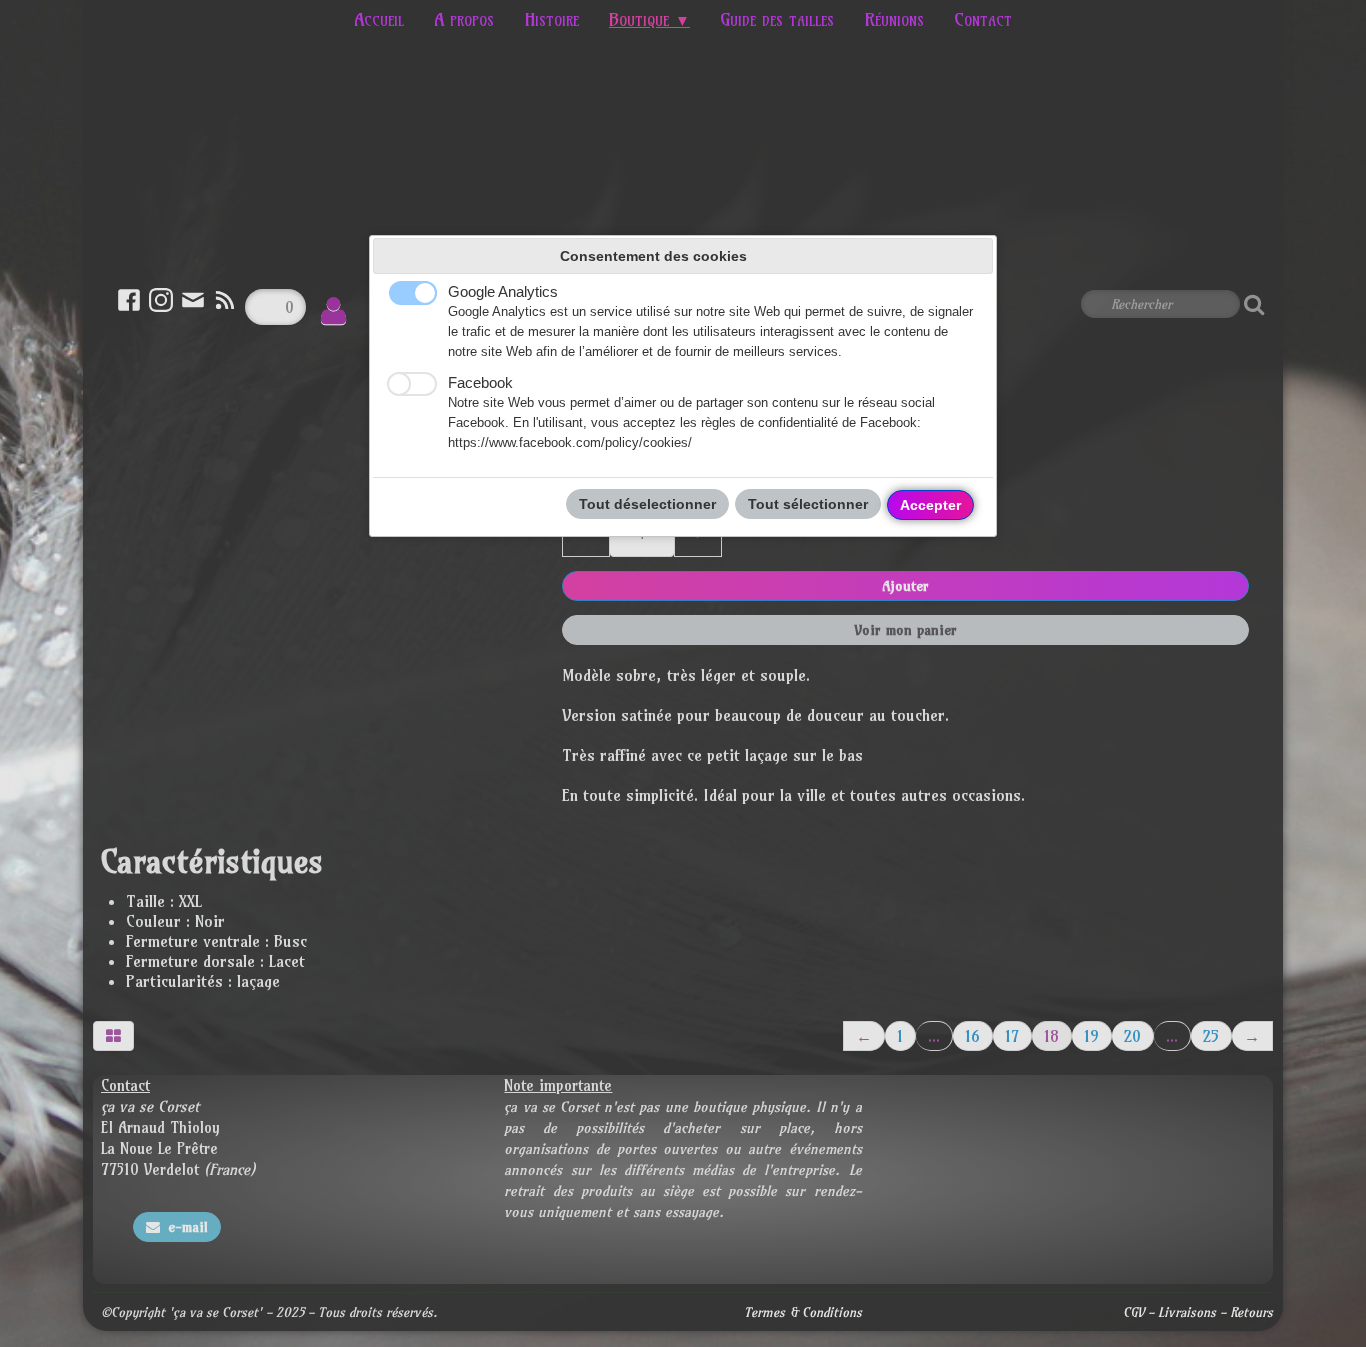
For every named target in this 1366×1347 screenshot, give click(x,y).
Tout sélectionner (808, 504)
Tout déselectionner (647, 504)
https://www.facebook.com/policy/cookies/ (570, 443)
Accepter (930, 505)
